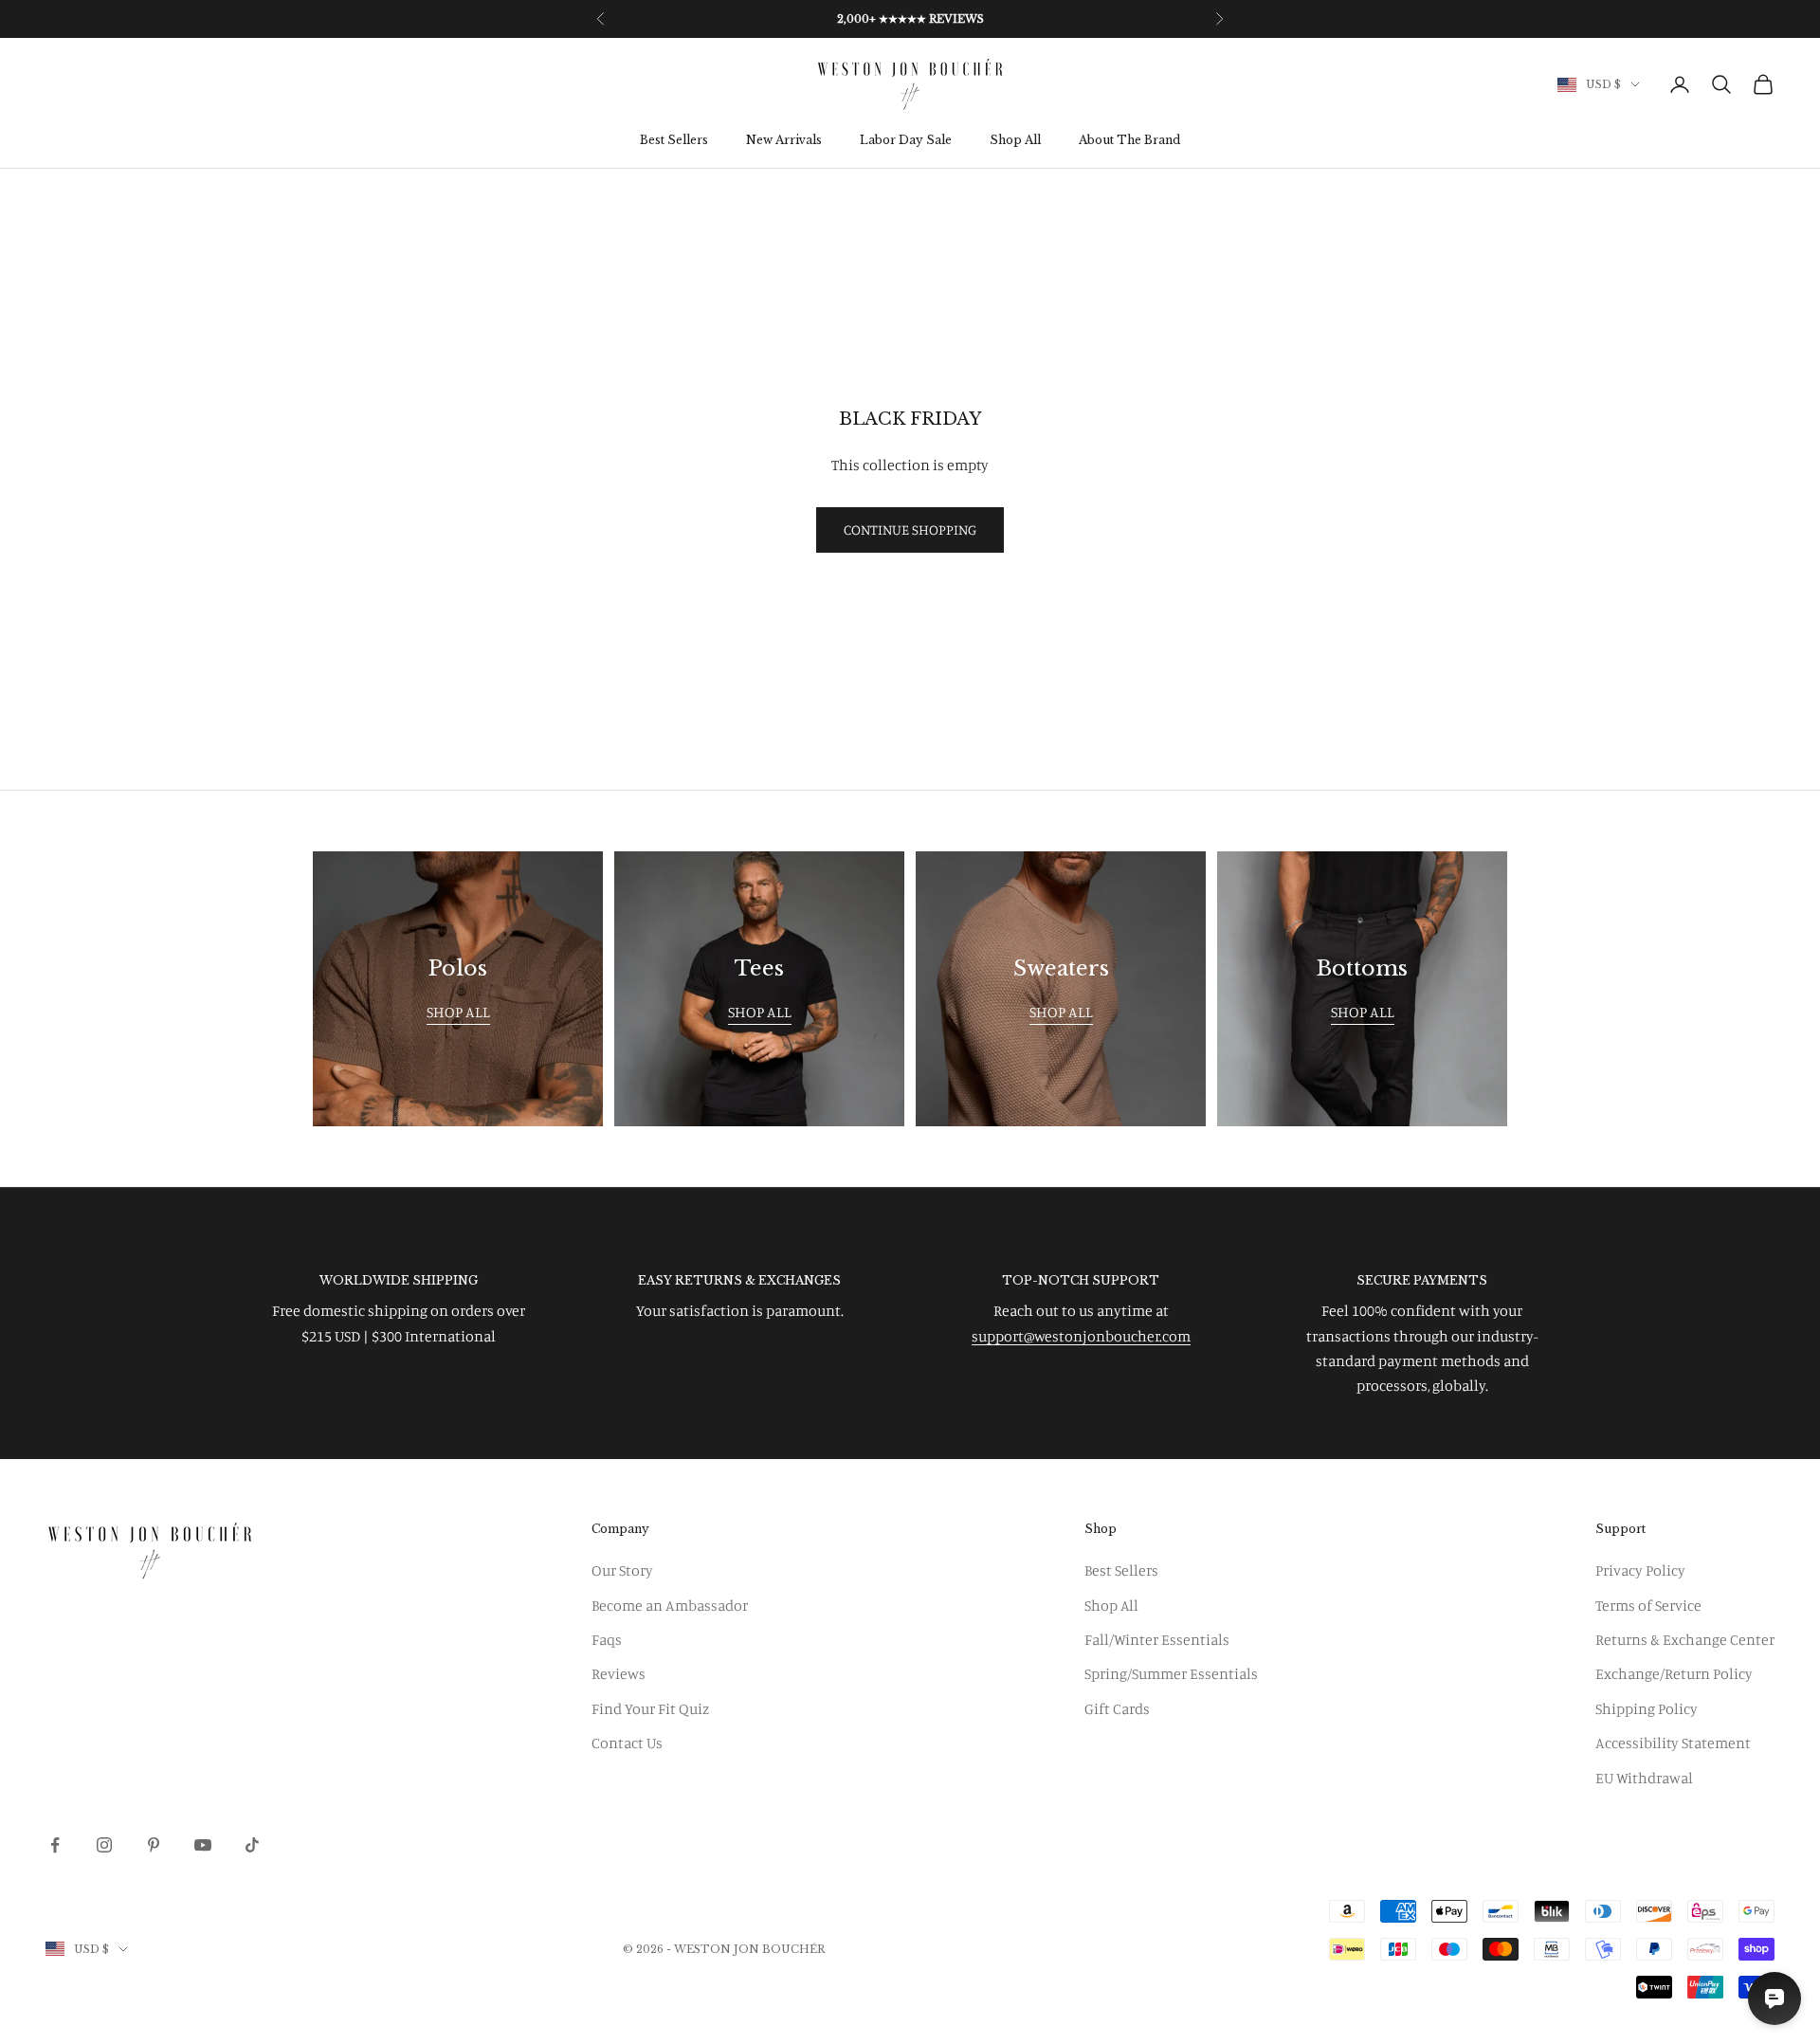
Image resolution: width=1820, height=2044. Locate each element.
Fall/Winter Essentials (1157, 1639)
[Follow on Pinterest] (154, 1845)
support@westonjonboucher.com (1081, 1336)
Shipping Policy (1647, 1708)
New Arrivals (784, 141)
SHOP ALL (458, 1012)
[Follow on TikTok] (252, 1845)
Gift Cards (1117, 1708)
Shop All (1015, 141)
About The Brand (1129, 141)
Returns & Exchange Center (1685, 1639)
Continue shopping (910, 529)
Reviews (619, 1673)
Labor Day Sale (906, 141)
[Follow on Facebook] (55, 1845)
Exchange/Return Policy (1674, 1673)
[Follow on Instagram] (104, 1845)
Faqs (607, 1639)
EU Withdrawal (1644, 1778)
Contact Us (627, 1743)
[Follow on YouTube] (203, 1845)
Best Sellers (674, 141)
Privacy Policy (1640, 1570)
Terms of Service (1648, 1605)
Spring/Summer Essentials (1171, 1673)
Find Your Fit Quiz (650, 1708)
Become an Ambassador (670, 1605)
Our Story (622, 1570)
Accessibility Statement (1673, 1743)
